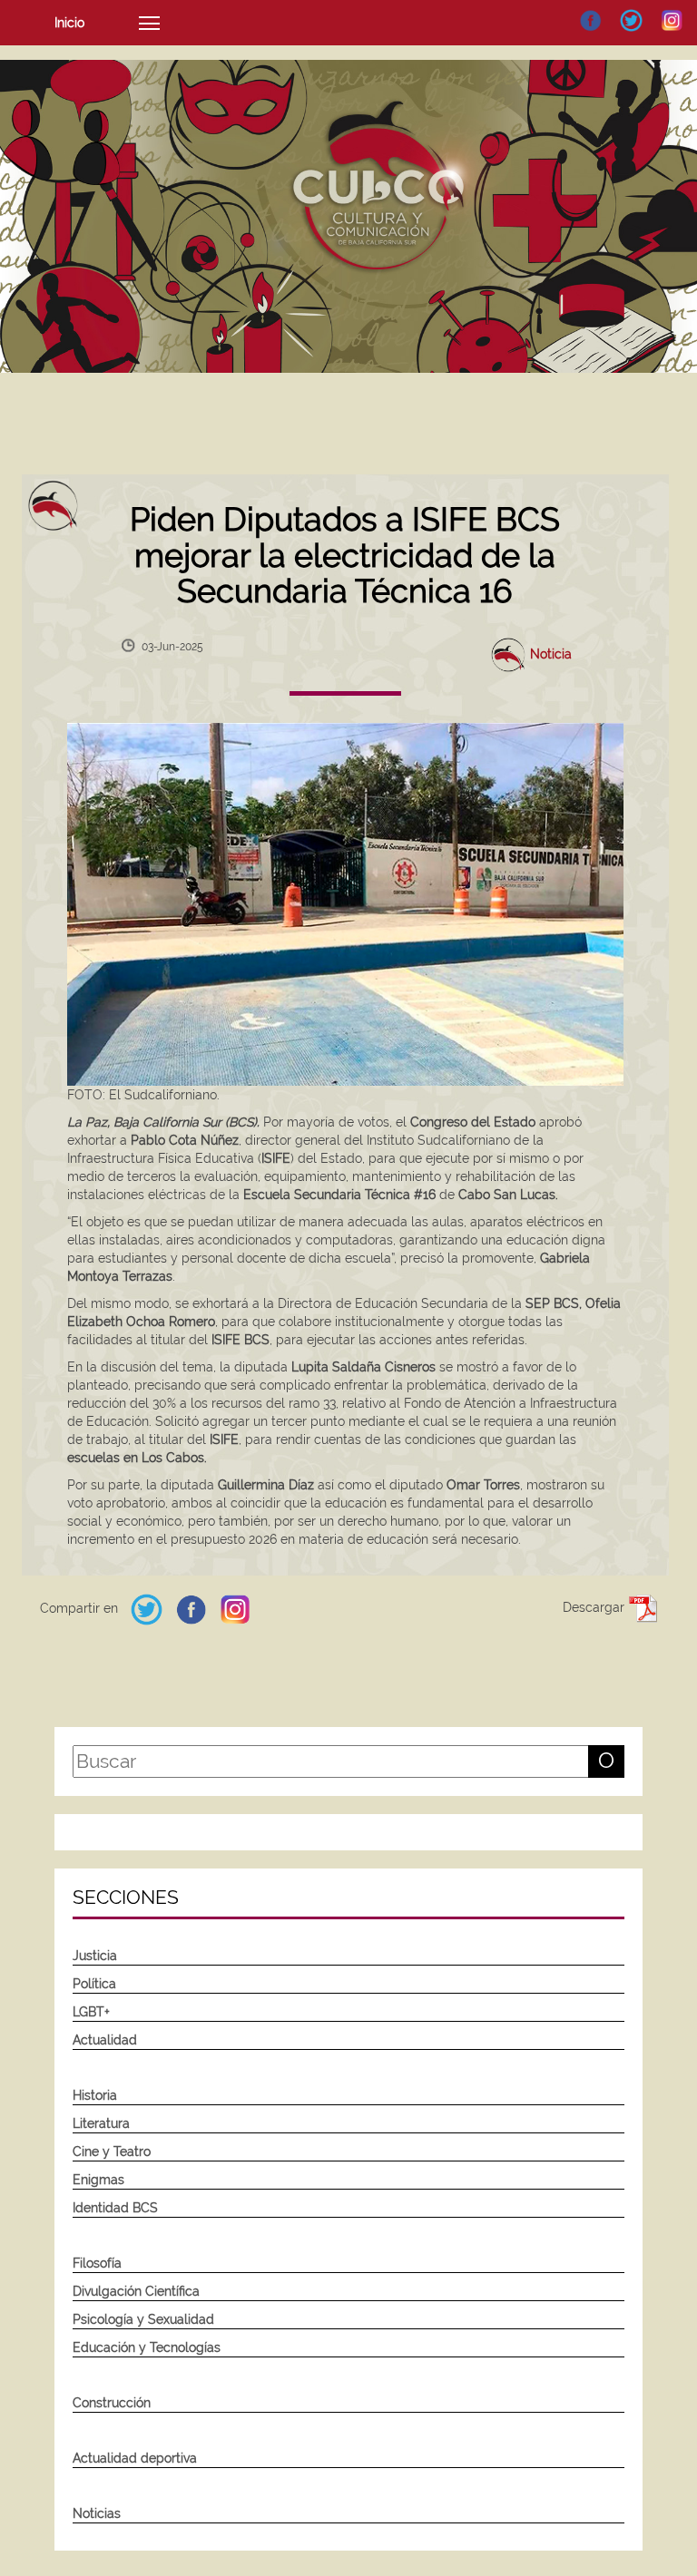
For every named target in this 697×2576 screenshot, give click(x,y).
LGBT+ (91, 2012)
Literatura (101, 2123)
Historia (95, 2095)
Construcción (112, 2403)
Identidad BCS (115, 2208)
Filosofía (97, 2263)
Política (94, 1984)
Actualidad (105, 2040)
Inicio (69, 23)
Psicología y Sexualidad (143, 2319)
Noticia (551, 653)
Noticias (97, 2513)
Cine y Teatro (112, 2152)
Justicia (95, 1956)
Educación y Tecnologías (147, 2347)
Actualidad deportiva (135, 2458)
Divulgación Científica (136, 2291)
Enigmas (98, 2180)
